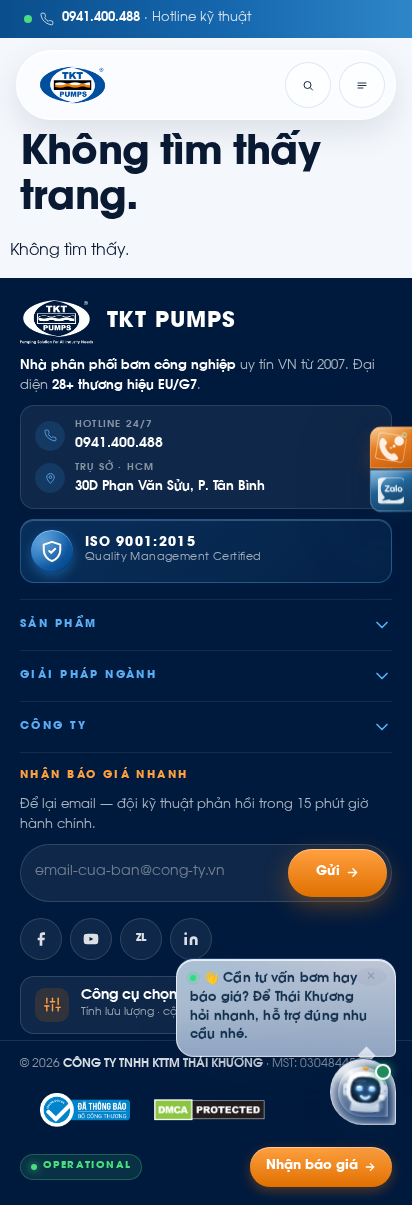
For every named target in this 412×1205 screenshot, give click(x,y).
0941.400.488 (119, 444)
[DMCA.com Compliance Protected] (209, 1110)
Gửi (328, 872)
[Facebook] (41, 939)
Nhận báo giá (312, 1166)
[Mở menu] (362, 85)
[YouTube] (91, 939)
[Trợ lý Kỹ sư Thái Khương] (363, 1092)
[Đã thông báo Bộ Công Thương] (85, 1110)
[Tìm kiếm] (308, 85)
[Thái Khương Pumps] (72, 85)
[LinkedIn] (191, 939)
